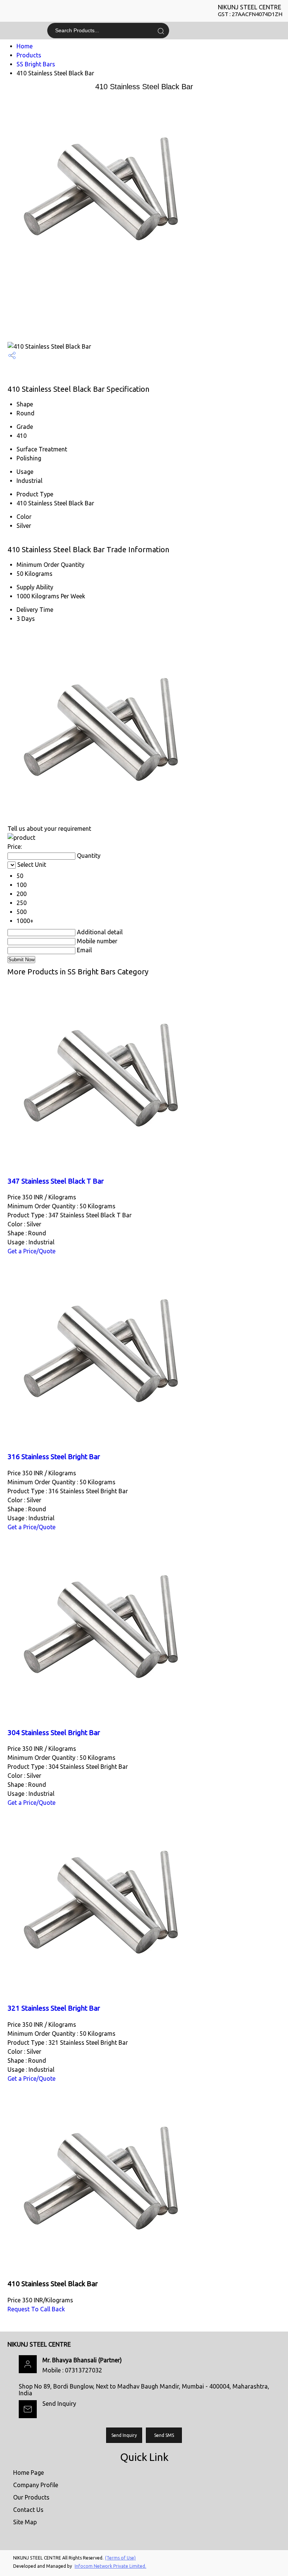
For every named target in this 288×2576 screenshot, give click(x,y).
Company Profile (36, 2485)
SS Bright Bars (36, 64)
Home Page (28, 2473)
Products (29, 55)
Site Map (25, 2522)
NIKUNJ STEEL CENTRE (250, 10)
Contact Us (28, 2510)
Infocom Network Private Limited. (110, 2566)
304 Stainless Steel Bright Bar (54, 1733)
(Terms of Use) (120, 2558)
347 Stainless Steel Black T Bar (56, 1181)
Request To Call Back (36, 2309)
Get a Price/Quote (31, 1251)
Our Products (31, 2497)
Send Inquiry (59, 2404)
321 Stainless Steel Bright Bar (54, 2008)
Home (25, 46)
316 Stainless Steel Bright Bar (54, 1457)
